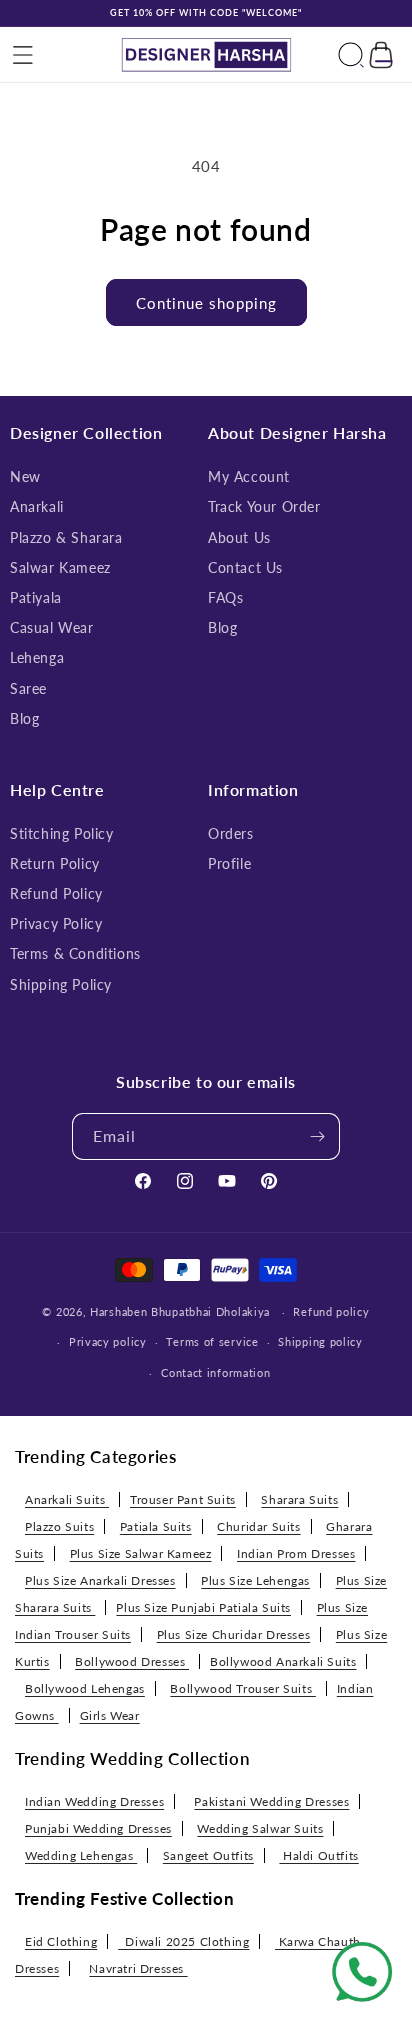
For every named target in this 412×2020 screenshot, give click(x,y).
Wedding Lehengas (81, 1855)
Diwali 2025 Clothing (183, 1941)
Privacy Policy (56, 923)
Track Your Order (264, 506)
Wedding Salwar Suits (260, 1828)
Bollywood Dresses (132, 1661)
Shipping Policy (61, 984)
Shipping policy (320, 1341)
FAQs (225, 597)
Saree (28, 688)
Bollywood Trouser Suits (242, 1688)
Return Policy (55, 863)
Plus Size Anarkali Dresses (100, 1580)
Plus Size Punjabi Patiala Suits (203, 1607)
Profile (229, 863)
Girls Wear (110, 1715)
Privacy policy (108, 1341)
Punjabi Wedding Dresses (98, 1828)
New (25, 476)
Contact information (215, 1372)
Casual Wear (52, 627)
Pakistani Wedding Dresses (271, 1801)
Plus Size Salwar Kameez (141, 1553)
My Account (249, 476)
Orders (231, 833)
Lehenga (37, 657)
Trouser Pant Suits (183, 1499)
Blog (24, 718)
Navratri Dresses (138, 1968)
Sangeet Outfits (208, 1855)
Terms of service (212, 1341)
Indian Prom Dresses (296, 1553)
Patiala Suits (156, 1526)
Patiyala (36, 597)
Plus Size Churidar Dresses (234, 1634)
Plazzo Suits (59, 1526)
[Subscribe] (317, 1136)
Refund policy (331, 1311)
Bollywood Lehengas (85, 1688)
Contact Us (245, 567)
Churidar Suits (258, 1526)
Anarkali (37, 506)
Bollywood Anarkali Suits (283, 1661)
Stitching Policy (62, 833)
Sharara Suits (299, 1499)
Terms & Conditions (75, 953)
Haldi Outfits (318, 1855)
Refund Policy (56, 893)
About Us (239, 537)
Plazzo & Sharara (66, 537)
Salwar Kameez (60, 567)
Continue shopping (206, 303)
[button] (23, 55)
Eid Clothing (61, 1941)
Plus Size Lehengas (255, 1580)
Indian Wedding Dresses (94, 1801)
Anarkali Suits (67, 1499)
